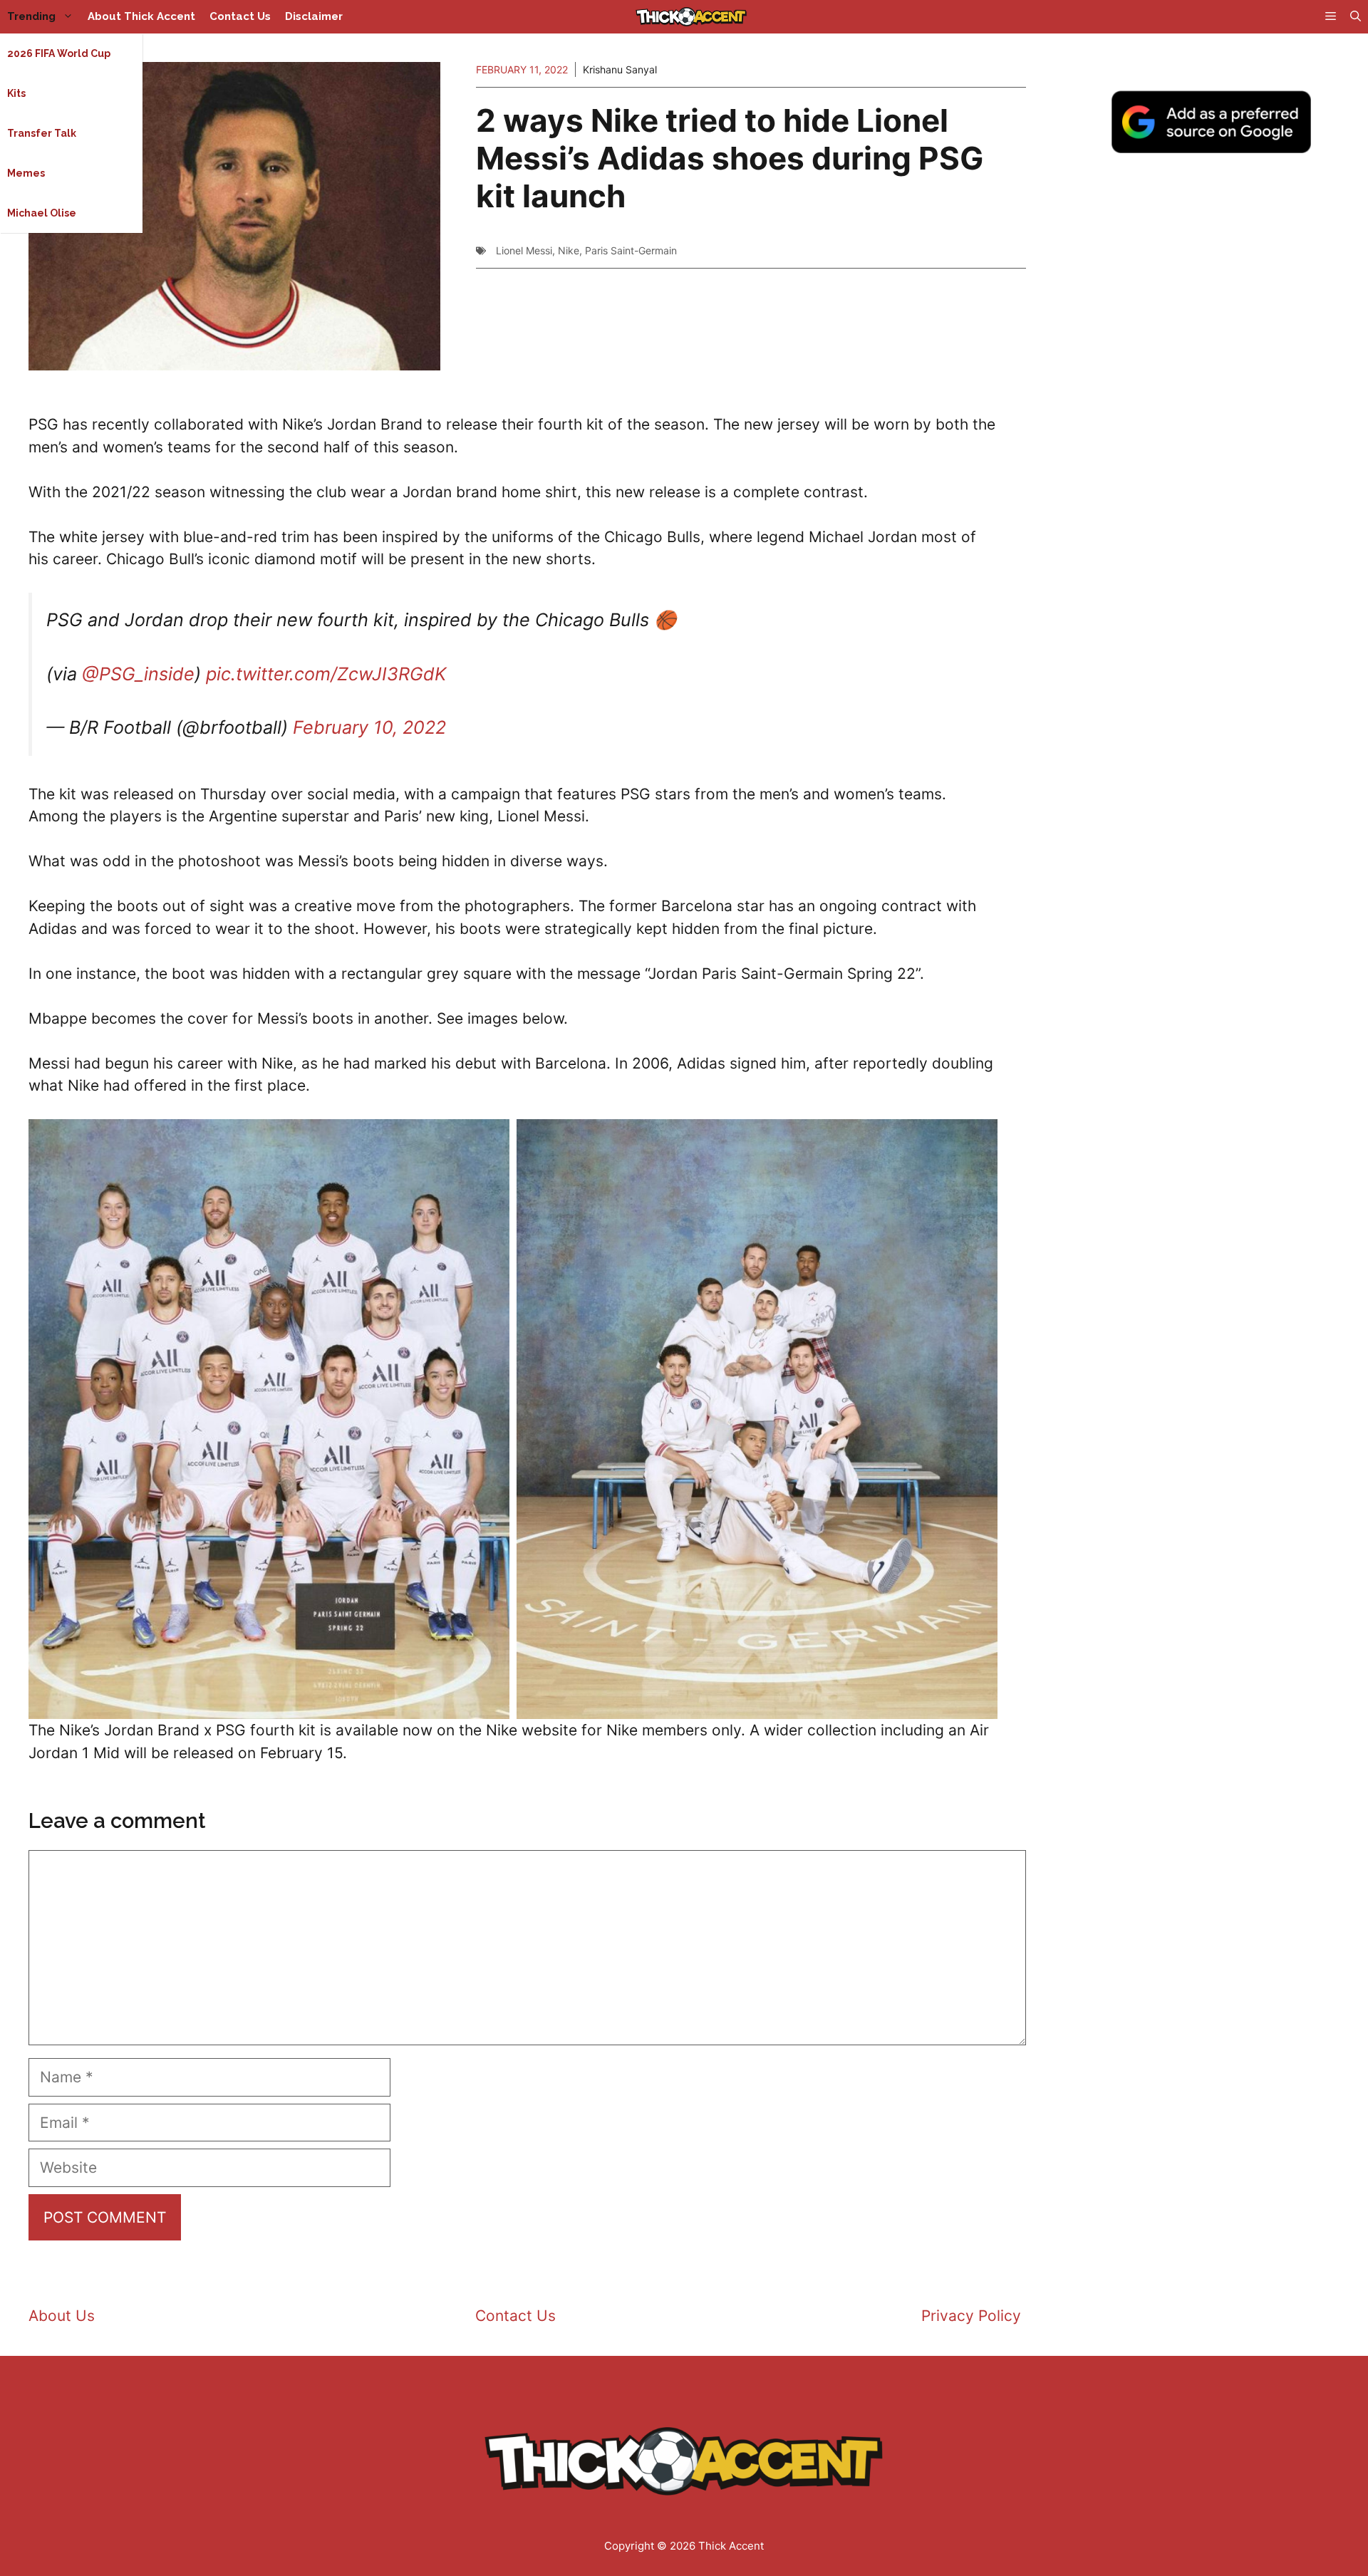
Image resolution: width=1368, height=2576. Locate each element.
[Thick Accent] (691, 17)
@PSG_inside (138, 674)
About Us (62, 2316)
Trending (31, 16)
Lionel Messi (524, 250)
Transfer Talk (42, 133)
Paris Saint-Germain (631, 250)
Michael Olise (42, 213)
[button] (1356, 17)
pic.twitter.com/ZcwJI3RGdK (326, 674)
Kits (16, 93)
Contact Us (240, 16)
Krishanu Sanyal (620, 69)
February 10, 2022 (369, 727)
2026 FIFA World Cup (59, 53)
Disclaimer (314, 16)
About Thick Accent (141, 16)
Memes (26, 173)
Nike (569, 250)
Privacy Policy (971, 2316)
